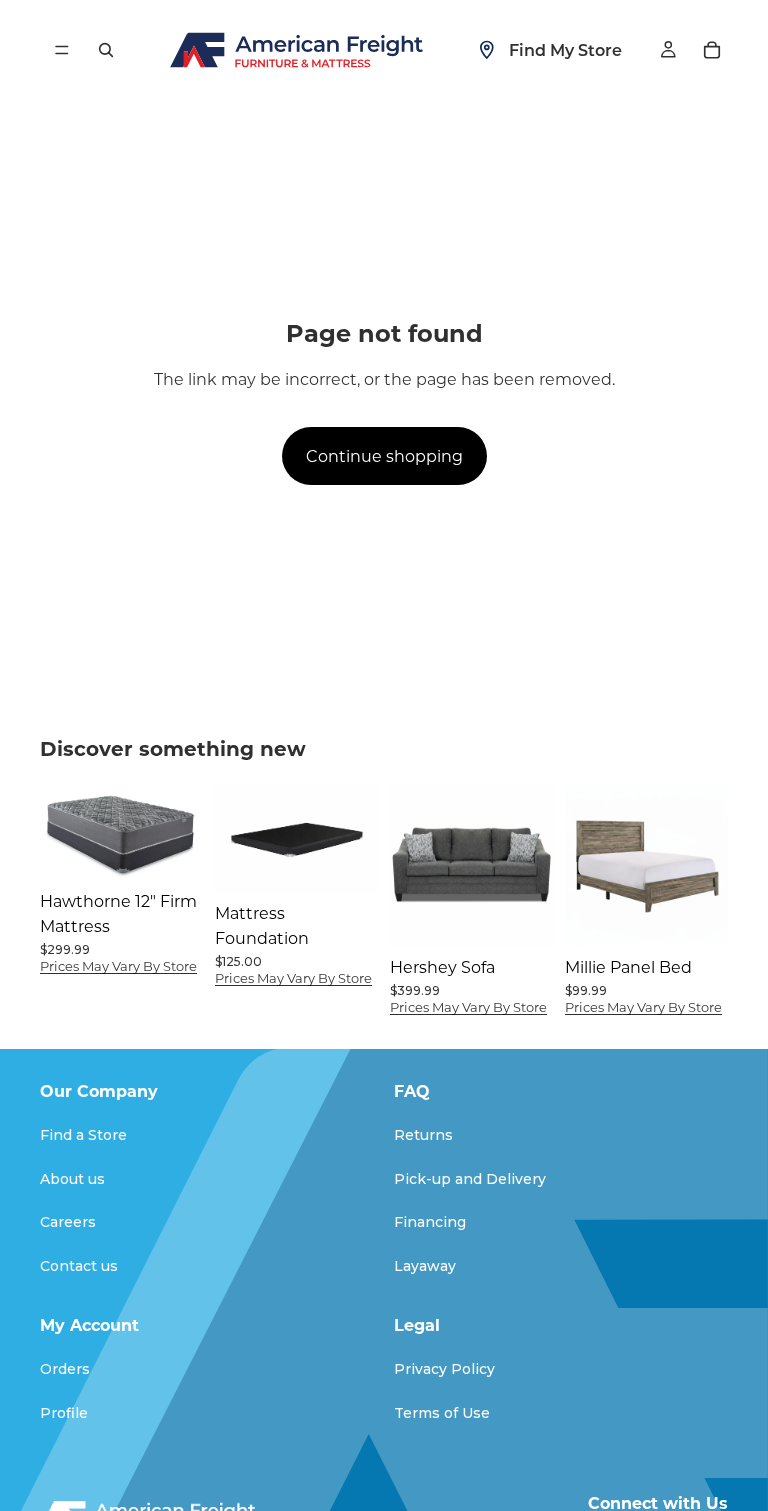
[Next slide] (356, 838)
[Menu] (62, 50)
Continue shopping (384, 455)
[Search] (106, 50)
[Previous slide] (237, 838)
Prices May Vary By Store (118, 965)
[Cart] (712, 50)
